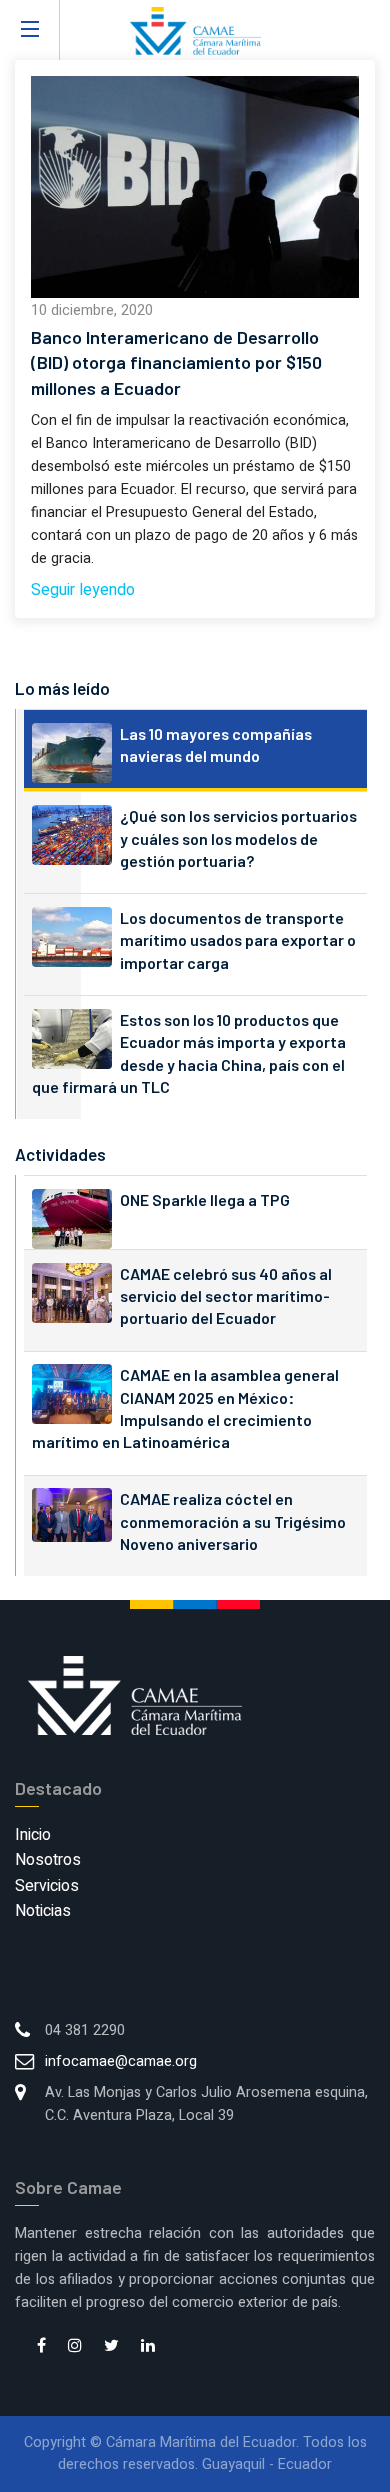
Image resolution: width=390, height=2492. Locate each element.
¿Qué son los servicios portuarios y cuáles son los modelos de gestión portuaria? (238, 838)
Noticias (43, 1911)
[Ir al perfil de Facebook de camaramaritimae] (41, 2347)
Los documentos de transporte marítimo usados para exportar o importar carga (238, 940)
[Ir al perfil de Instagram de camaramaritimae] (75, 2347)
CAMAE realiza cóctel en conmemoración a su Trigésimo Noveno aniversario (233, 1521)
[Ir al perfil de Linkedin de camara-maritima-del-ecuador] (148, 2347)
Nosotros (48, 1860)
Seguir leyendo (83, 590)
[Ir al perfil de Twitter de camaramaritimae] (111, 2347)
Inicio (33, 1835)
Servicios (47, 1886)
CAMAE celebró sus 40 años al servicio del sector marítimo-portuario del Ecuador (226, 1296)
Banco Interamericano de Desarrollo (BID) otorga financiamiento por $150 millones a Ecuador (176, 362)
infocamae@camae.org (121, 2061)
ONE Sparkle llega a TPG (205, 1199)
